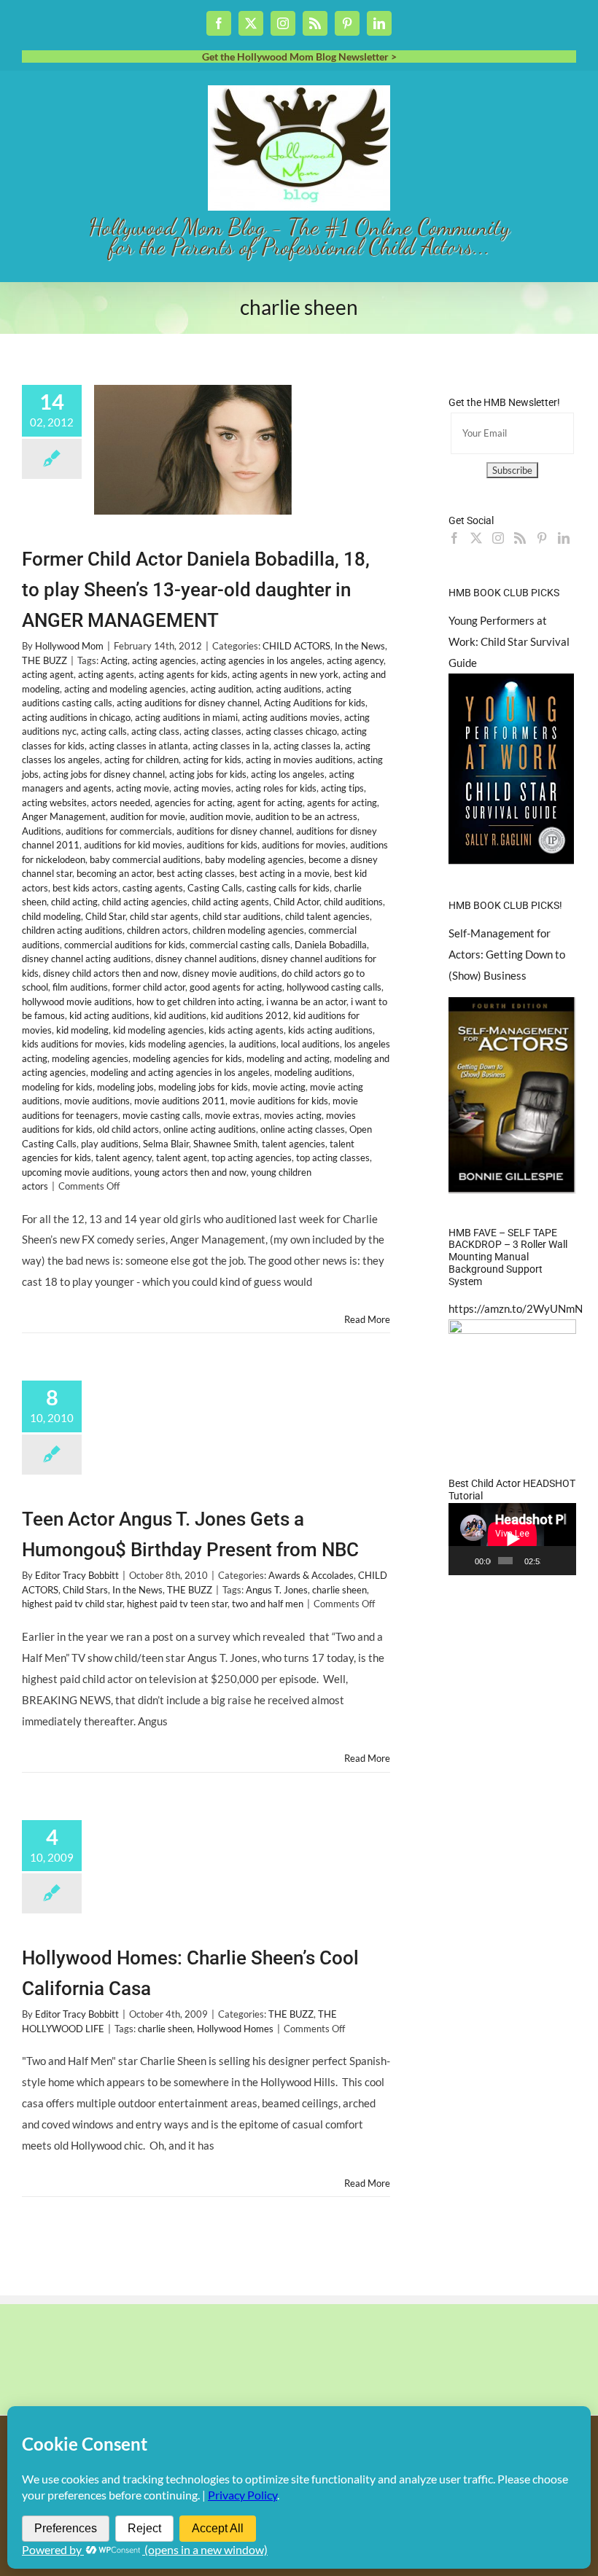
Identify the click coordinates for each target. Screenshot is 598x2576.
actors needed (121, 803)
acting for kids (212, 760)
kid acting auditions (109, 1015)
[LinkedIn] (564, 538)
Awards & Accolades (311, 1575)
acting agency (355, 660)
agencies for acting (194, 803)
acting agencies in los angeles (261, 660)
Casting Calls (215, 888)
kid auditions (180, 1015)
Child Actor (296, 902)
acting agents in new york (285, 674)
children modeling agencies (248, 930)
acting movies (202, 788)
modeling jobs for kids (203, 1087)
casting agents (153, 888)
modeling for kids (57, 1087)
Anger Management (64, 816)
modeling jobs (125, 1087)
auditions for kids (222, 845)
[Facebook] (454, 538)
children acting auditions (72, 930)
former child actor (149, 987)
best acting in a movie (284, 873)
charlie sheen (339, 1590)
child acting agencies (145, 902)
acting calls (104, 731)
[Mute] (552, 1561)
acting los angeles (288, 774)
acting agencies (164, 660)
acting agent (48, 674)
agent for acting (270, 803)
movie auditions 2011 (180, 1101)
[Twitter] (476, 538)
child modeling (51, 916)
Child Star (105, 916)
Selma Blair (166, 1144)
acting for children (141, 760)
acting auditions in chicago (76, 717)
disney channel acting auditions (86, 959)
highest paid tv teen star (177, 1604)
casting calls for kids (288, 888)
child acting (74, 902)
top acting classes (333, 1158)
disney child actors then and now (110, 973)
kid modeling (82, 1030)
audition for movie (148, 816)
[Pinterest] (542, 538)
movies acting (293, 1115)
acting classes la (307, 746)
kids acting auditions (330, 1030)
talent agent (182, 1158)
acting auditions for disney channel (188, 703)
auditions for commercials (119, 831)
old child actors (128, 1129)
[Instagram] (498, 538)
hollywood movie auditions (77, 1002)
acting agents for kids (183, 674)
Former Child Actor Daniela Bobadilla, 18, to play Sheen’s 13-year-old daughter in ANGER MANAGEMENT (196, 590)
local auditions (310, 1044)
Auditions (42, 831)
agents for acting (342, 803)
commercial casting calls (240, 945)
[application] (512, 1539)
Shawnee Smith (225, 1144)
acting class (155, 731)
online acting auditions (210, 1129)
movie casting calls (162, 1115)
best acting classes (196, 873)
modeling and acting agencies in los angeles (180, 1072)
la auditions (253, 1044)
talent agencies (294, 1144)
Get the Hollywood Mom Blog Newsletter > (299, 56)
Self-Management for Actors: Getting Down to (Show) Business (507, 954)
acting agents (106, 674)
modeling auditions (313, 1072)
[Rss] (520, 538)
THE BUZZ (44, 660)
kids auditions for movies (73, 1044)
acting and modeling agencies (125, 689)
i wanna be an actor (306, 1002)
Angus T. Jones (277, 1590)
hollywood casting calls (334, 987)
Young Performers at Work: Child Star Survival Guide (509, 641)
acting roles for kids (276, 788)
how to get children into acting (199, 1002)
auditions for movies (304, 845)
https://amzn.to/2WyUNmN (516, 1308)
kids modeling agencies (177, 1044)
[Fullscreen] (567, 1561)
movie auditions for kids (279, 1101)
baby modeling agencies (255, 859)
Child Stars (85, 1590)
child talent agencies (327, 916)
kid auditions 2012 (250, 1015)
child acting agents (230, 902)
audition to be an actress (306, 816)
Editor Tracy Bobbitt (77, 1575)
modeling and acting (288, 1058)
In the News (360, 646)
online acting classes (303, 1129)
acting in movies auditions (299, 760)
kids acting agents (246, 1030)
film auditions (80, 987)
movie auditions (97, 1101)
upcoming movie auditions (76, 1172)
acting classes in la (231, 746)
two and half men (268, 1604)
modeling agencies (90, 1058)
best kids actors (85, 888)
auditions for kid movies (133, 845)
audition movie (220, 816)
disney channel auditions (206, 959)
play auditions (110, 1144)
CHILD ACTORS (296, 646)
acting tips (342, 788)
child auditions (353, 902)
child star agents (164, 916)
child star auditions (242, 916)
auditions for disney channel (234, 831)
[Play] (467, 1561)
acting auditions (289, 689)
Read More (367, 1319)
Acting (114, 660)
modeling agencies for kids (187, 1058)
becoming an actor (114, 873)
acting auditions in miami (186, 717)
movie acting (279, 1087)
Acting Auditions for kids (315, 703)
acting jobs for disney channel (104, 774)
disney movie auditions (230, 973)
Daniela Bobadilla (331, 945)
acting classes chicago (291, 731)
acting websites (54, 803)
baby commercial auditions (145, 859)
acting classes (213, 731)
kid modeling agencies (159, 1030)
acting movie (143, 788)
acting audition (221, 689)
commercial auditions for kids (125, 945)
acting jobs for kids (208, 774)
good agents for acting (236, 987)
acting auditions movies (291, 717)
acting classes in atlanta (139, 746)
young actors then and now (190, 1172)
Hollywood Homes (235, 2029)
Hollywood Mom (69, 646)
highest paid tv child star (72, 1604)
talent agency (124, 1158)
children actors (158, 930)
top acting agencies (252, 1158)
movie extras (232, 1115)
